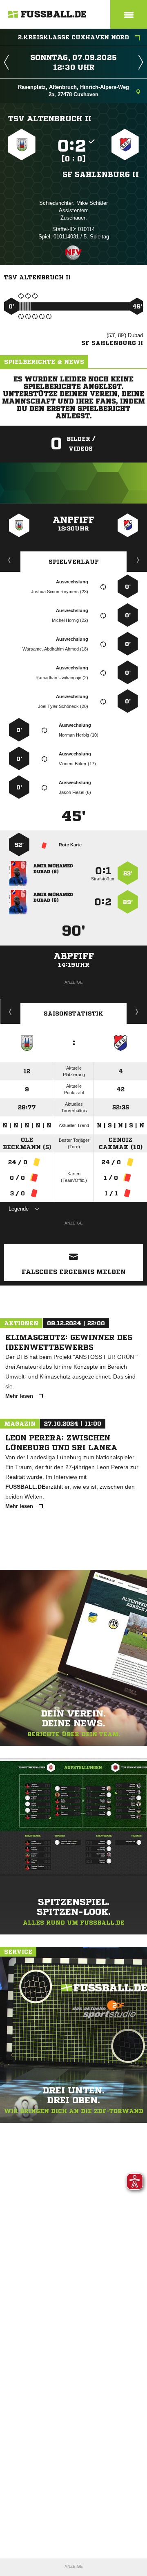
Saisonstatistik (73, 1014)
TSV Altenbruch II (50, 118)
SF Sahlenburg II (101, 174)
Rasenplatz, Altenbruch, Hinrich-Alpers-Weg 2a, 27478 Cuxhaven (73, 91)
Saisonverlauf (137, 1011)
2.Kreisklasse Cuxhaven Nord (73, 37)
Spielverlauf (74, 562)
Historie (10, 1011)
